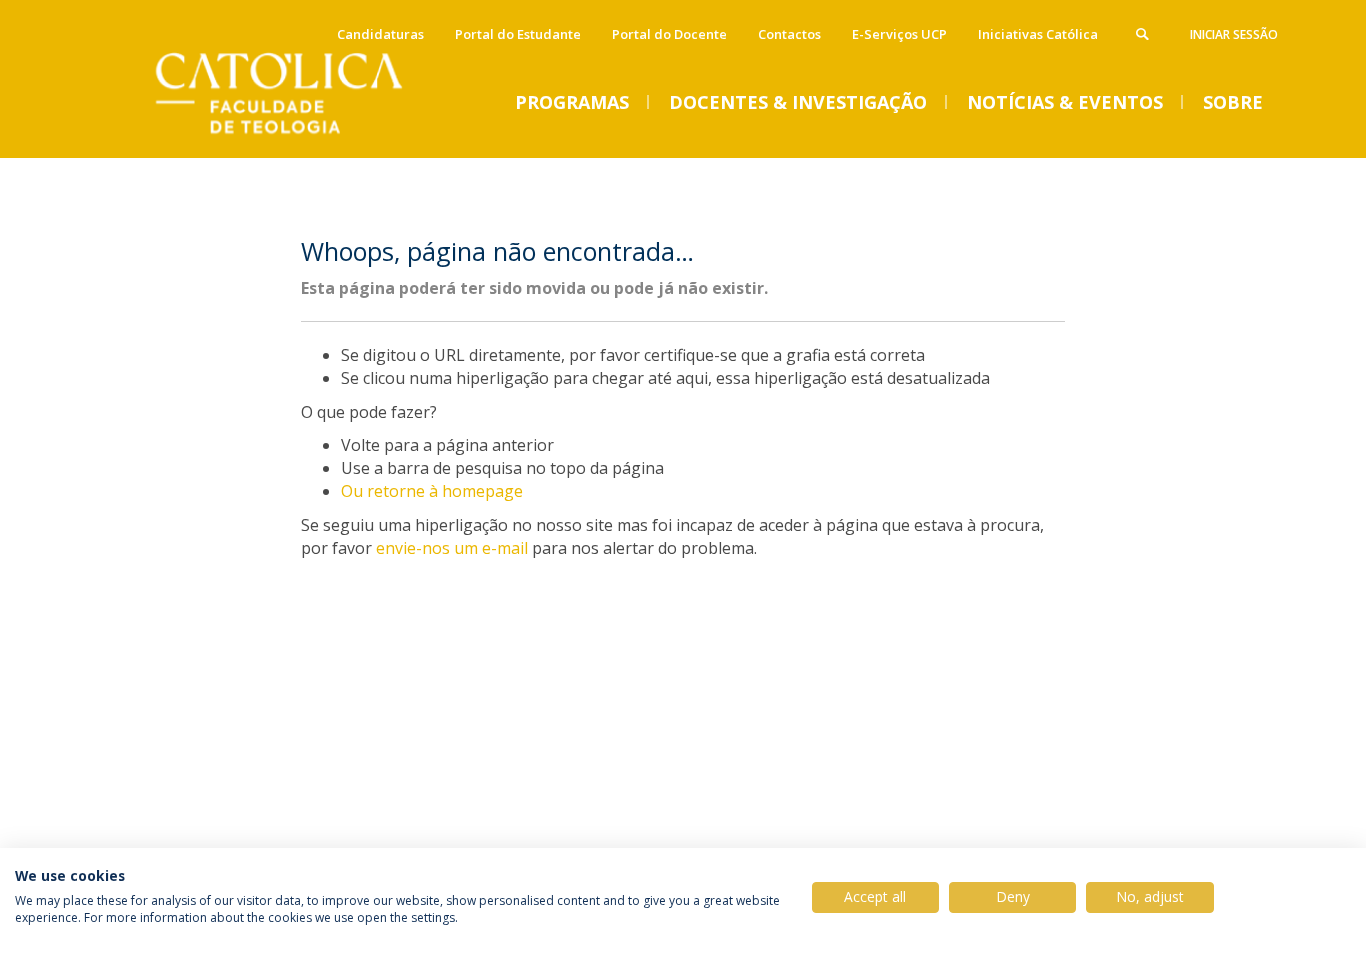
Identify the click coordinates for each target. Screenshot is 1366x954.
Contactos (789, 34)
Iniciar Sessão (1234, 34)
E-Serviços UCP (899, 34)
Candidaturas (380, 34)
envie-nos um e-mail (452, 548)
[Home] (303, 137)
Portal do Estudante (518, 34)
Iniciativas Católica (1038, 34)
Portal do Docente (669, 34)
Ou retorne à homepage (432, 491)
